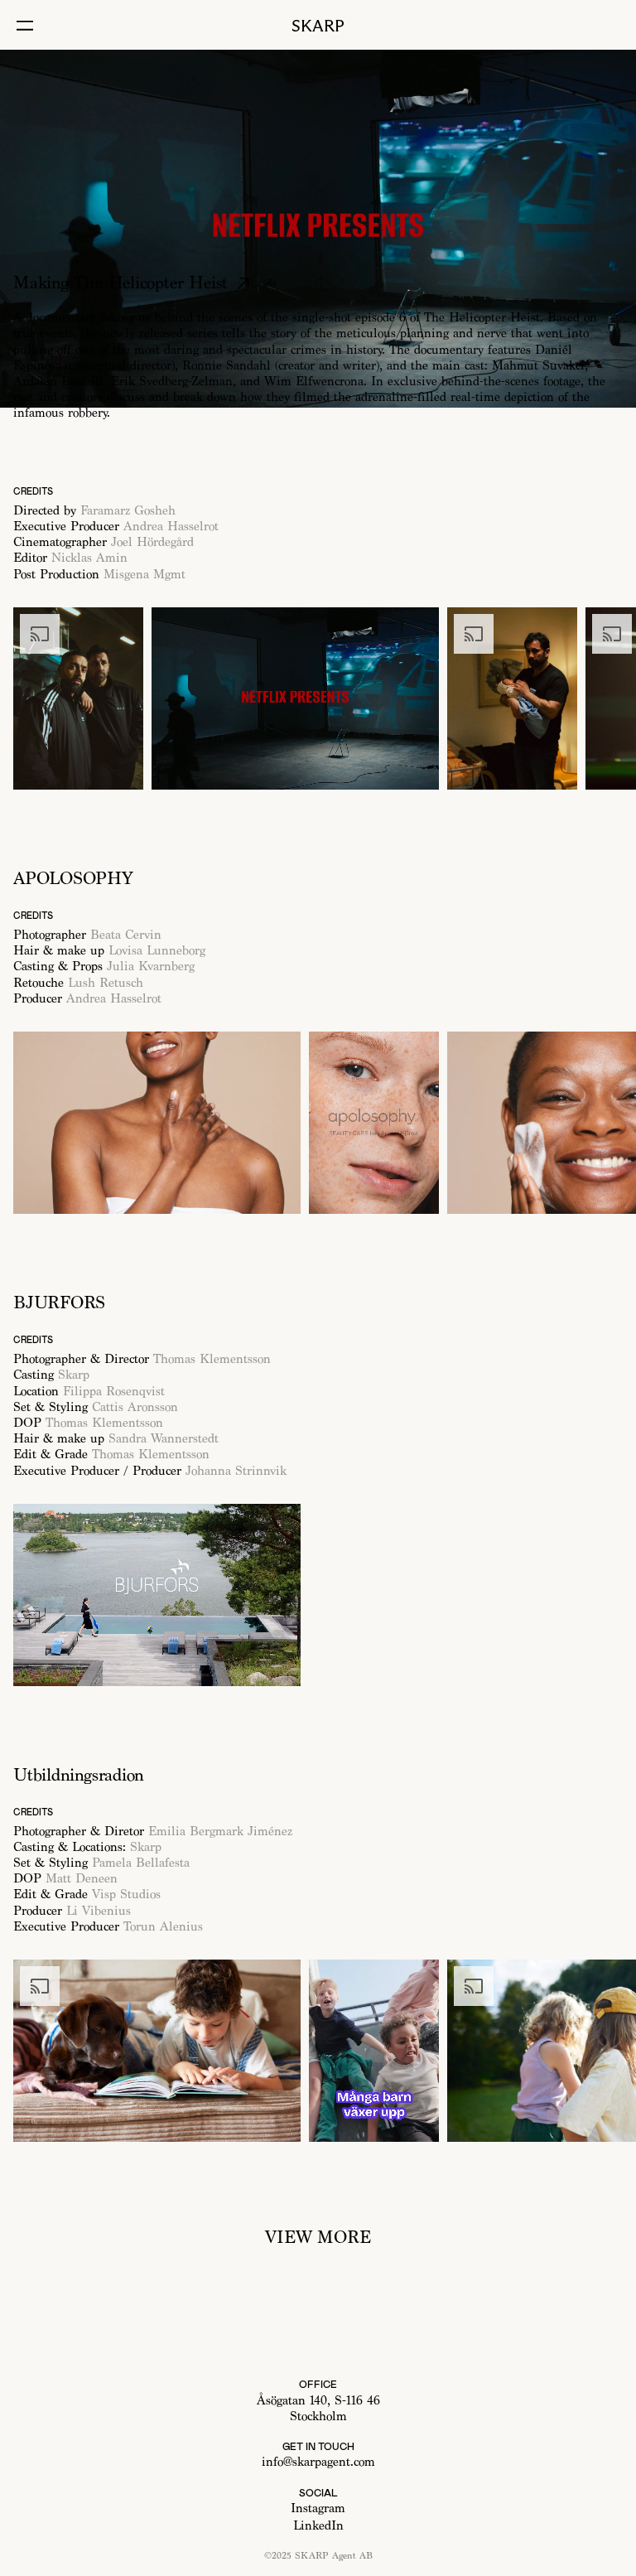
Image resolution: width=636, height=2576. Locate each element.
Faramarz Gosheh (128, 511)
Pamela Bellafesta (141, 1863)
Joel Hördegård (152, 542)
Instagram (318, 2508)
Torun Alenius (163, 1927)
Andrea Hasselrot (171, 527)
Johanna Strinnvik (236, 1471)
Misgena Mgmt (145, 575)
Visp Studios (126, 1895)
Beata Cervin (126, 935)
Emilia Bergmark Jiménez (220, 1832)
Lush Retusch (104, 983)
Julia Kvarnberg (151, 967)
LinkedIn (318, 2526)
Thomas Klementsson (212, 1359)
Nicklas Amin (89, 558)
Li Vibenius (99, 1911)
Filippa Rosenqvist (116, 1392)
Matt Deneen (82, 1879)
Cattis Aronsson (135, 1407)
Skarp (76, 1375)
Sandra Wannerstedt (164, 1439)
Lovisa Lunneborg (157, 951)
